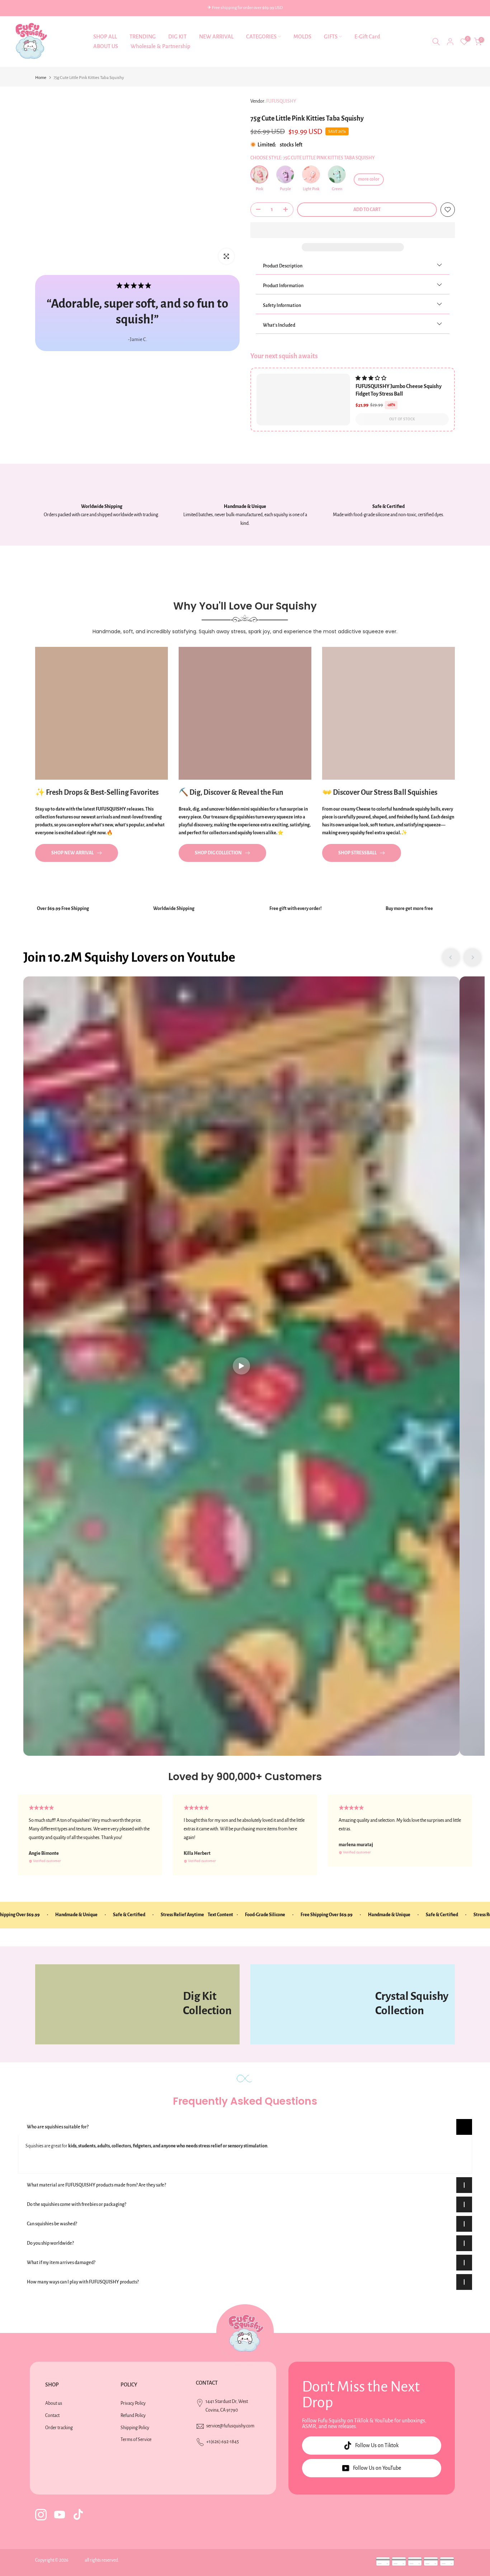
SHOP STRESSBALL (357, 853)
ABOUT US (106, 46)
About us (54, 2403)
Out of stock (402, 419)
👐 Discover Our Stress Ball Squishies (380, 792)
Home (41, 78)
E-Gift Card (367, 37)
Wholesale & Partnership (160, 46)
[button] (353, 230)
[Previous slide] (451, 957)
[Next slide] (472, 957)
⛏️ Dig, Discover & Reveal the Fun (231, 792)
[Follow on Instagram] (41, 2515)
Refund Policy (133, 2416)
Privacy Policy (133, 2403)
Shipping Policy (135, 2428)
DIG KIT (177, 37)
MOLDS (302, 37)
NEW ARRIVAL (216, 37)
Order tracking (59, 2428)
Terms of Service (136, 2440)
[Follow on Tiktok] (78, 2515)
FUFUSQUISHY (281, 101)
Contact (52, 2416)
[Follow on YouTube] (60, 2515)
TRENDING (143, 37)
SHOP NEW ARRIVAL (72, 853)
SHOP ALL (105, 37)
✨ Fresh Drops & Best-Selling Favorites (97, 792)
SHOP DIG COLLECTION (218, 853)
